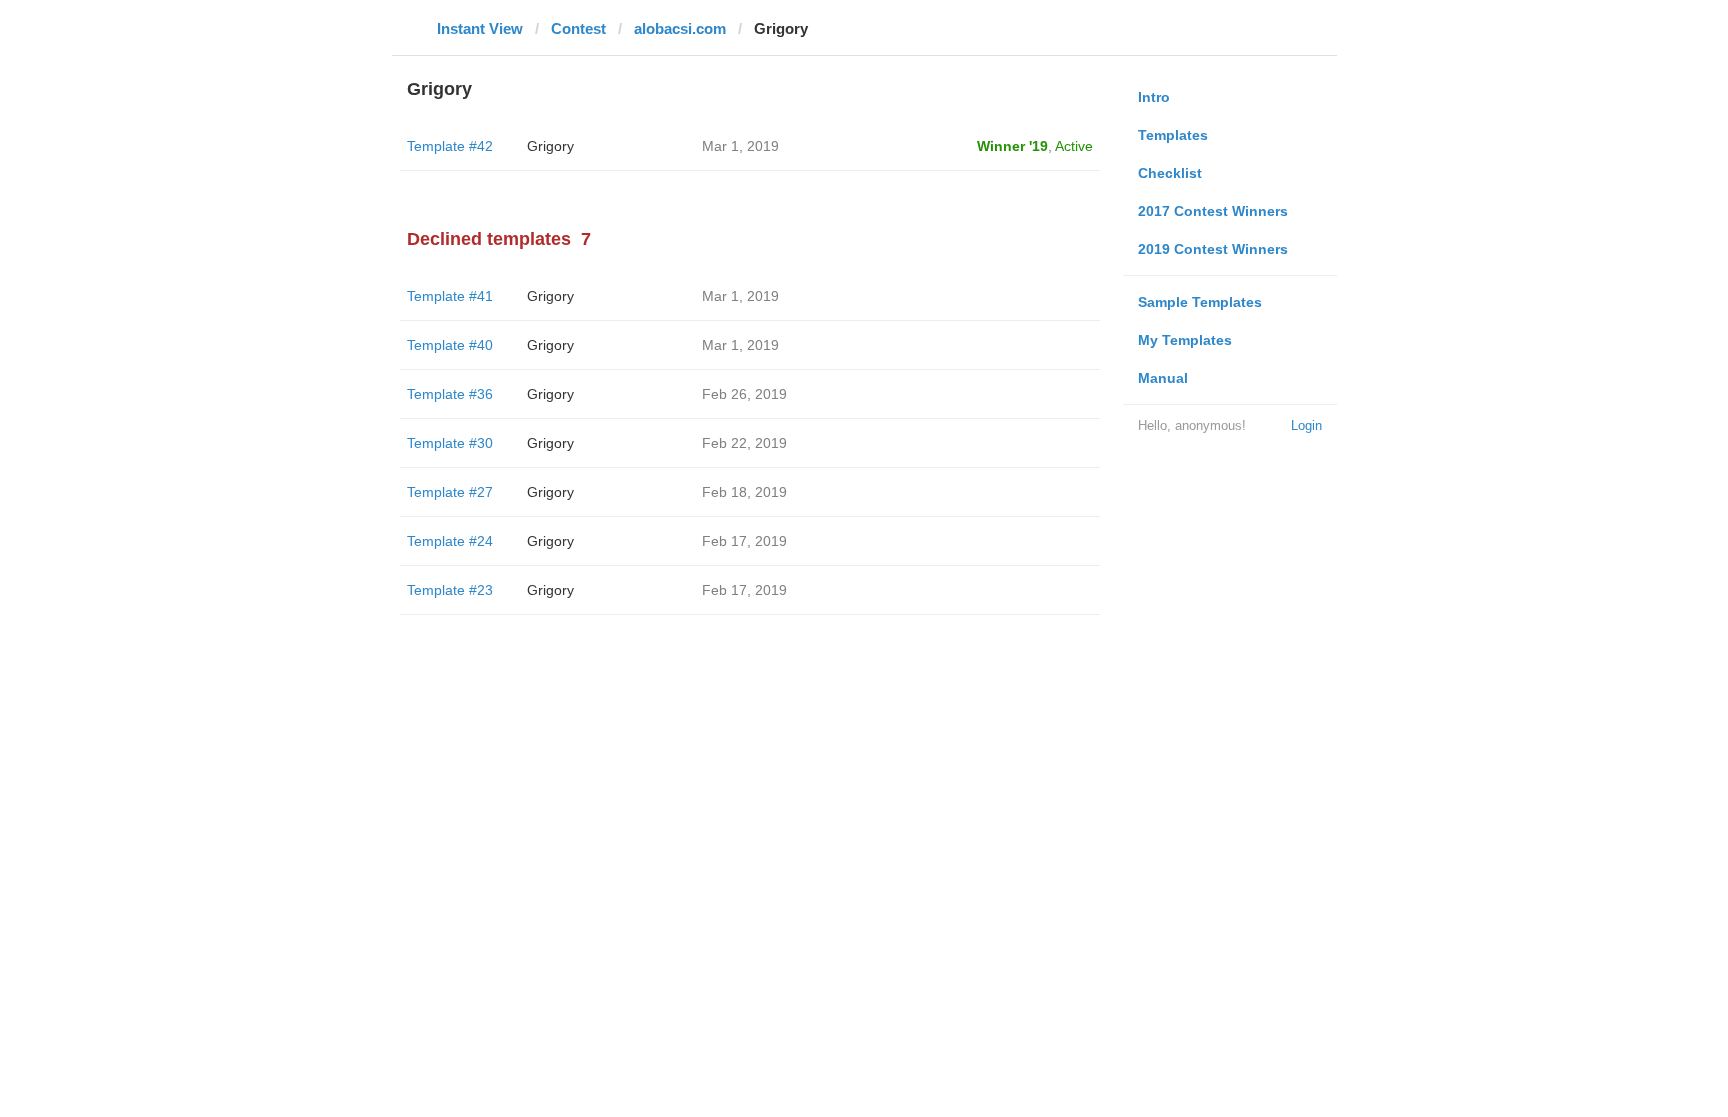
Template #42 (450, 146)
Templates (1173, 135)
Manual (1163, 378)
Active (1074, 146)
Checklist (1170, 173)
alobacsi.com (680, 28)
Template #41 (450, 296)
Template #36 (450, 394)
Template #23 (450, 590)
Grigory (550, 146)
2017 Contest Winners (1213, 211)
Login (1306, 425)
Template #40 (450, 345)
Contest (578, 28)
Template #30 (450, 443)
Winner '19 (1012, 146)
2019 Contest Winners (1213, 249)
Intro (1154, 97)
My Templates (1185, 340)
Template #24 (450, 541)
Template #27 (450, 492)
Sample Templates (1200, 302)
